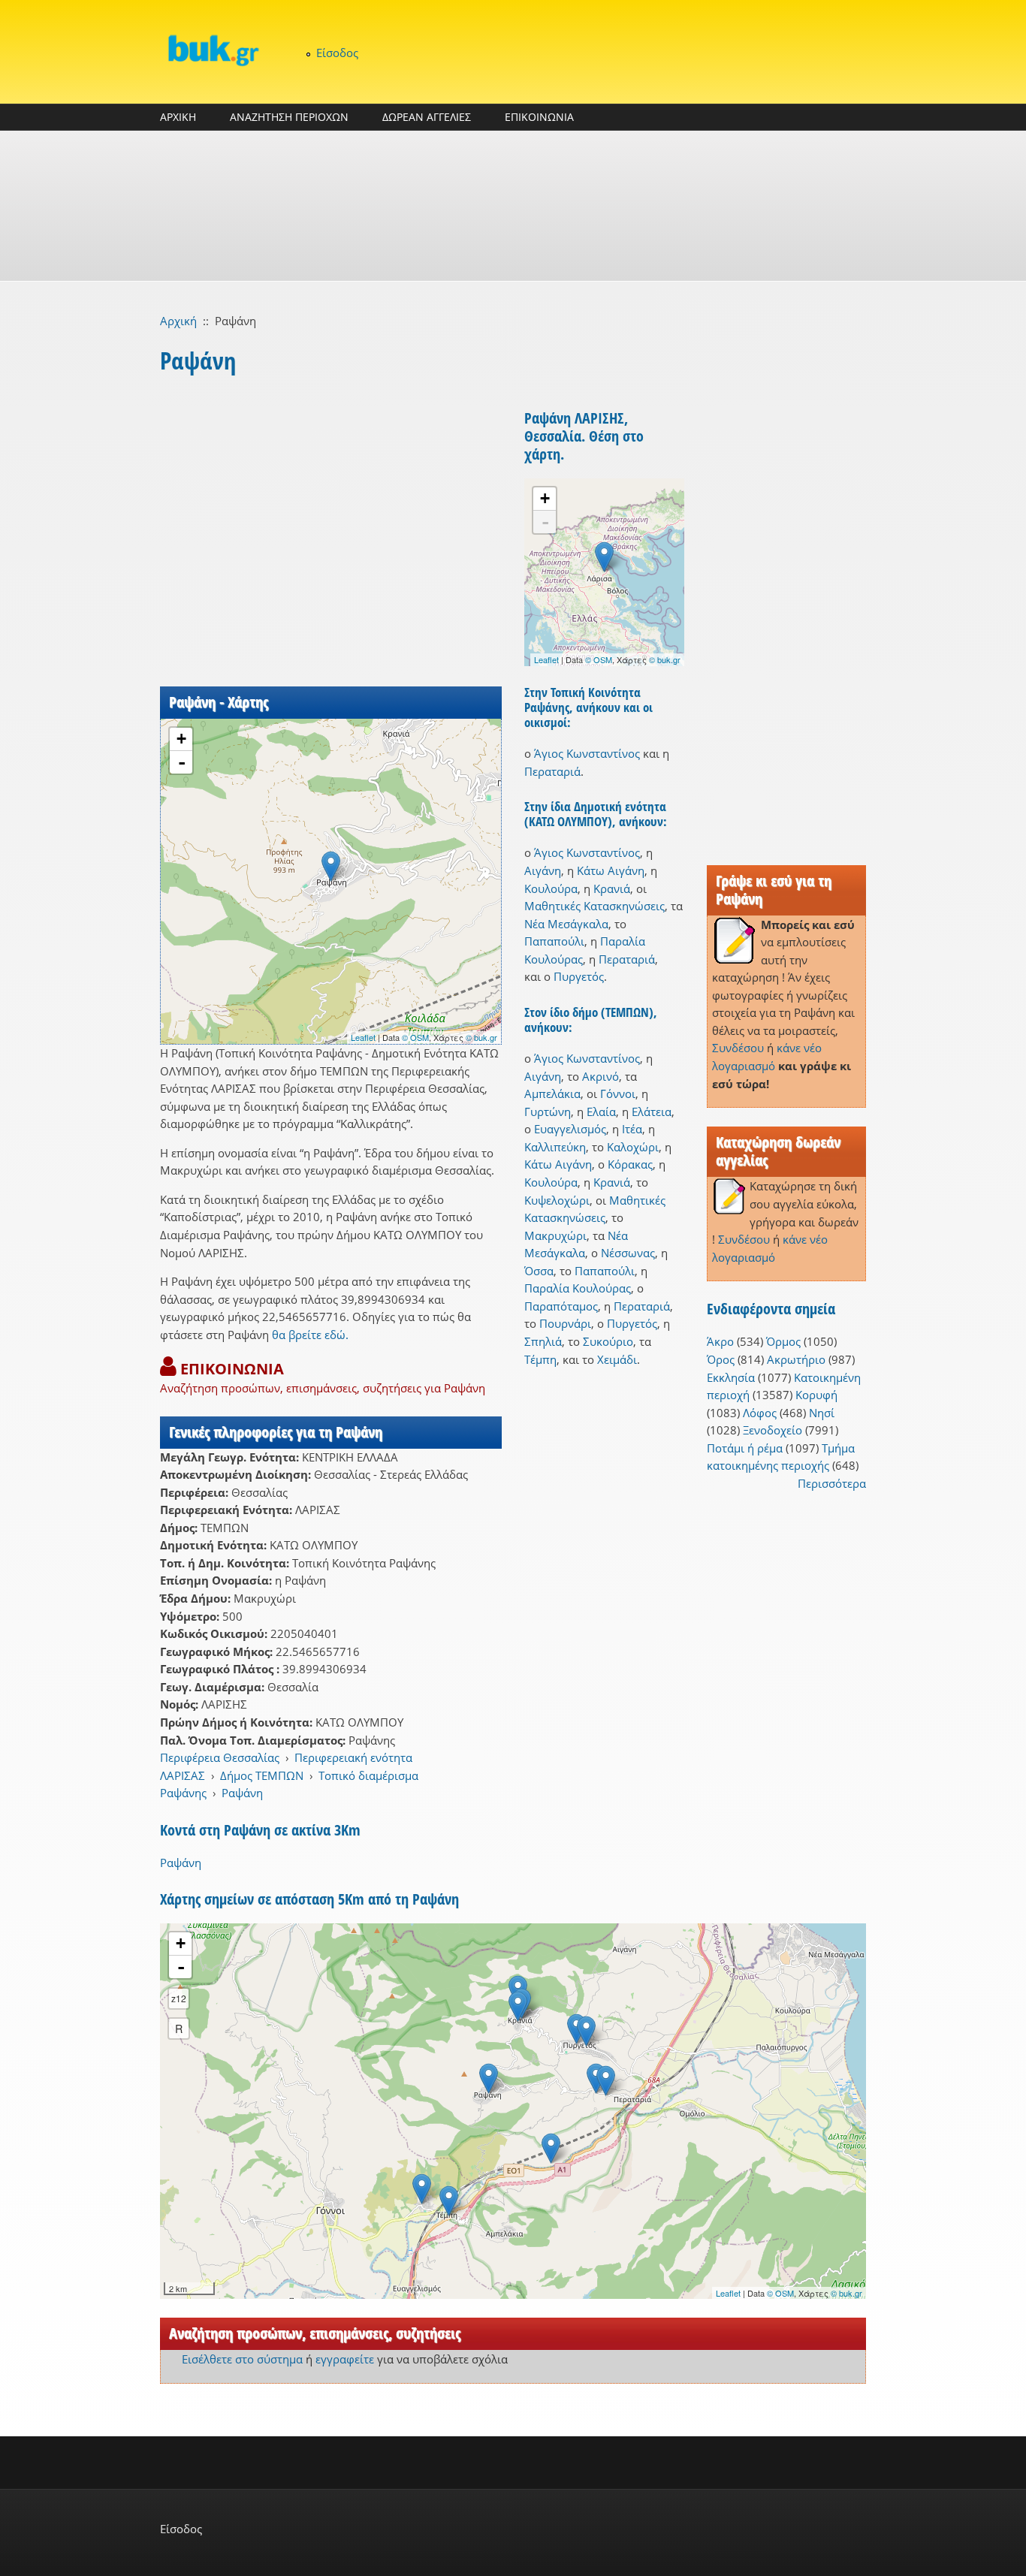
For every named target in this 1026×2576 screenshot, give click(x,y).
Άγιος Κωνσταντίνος (587, 753)
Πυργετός (579, 976)
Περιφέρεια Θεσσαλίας (220, 1757)
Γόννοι (618, 1093)
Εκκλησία (731, 1377)
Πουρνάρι (565, 1323)
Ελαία (601, 1112)
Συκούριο (608, 1341)
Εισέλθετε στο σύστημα (242, 2359)
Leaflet (363, 1037)
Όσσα (539, 1271)
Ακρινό (601, 1076)
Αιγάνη (543, 870)
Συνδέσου (738, 1048)
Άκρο (720, 1341)
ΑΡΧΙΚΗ (178, 117)
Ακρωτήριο (796, 1359)
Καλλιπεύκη (555, 1147)
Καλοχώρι (633, 1147)
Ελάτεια (652, 1112)
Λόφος (760, 1413)
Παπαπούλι (554, 941)
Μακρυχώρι (555, 1235)
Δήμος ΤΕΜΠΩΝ (262, 1775)
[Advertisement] (513, 206)
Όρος (721, 1359)
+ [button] (181, 739)
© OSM (415, 1037)
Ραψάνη (242, 1793)
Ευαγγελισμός (570, 1129)
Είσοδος (337, 53)
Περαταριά (552, 771)
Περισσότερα (832, 1483)
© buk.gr (481, 1037)
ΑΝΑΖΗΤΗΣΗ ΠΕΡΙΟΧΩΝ (289, 117)
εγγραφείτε (345, 2359)
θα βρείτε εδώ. (310, 1335)
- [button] (182, 762)
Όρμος (783, 1341)
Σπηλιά (543, 1341)
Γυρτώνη (548, 1112)
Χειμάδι (617, 1359)
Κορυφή (816, 1395)
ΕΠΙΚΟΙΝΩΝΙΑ (539, 117)
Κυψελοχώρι (557, 1200)
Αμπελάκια (552, 1093)
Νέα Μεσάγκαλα (566, 924)
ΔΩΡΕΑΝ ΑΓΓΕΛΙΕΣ (427, 117)
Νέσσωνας (628, 1253)
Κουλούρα (551, 888)
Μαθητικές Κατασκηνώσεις (594, 906)
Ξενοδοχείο (773, 1430)
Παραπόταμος (561, 1306)
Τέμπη (540, 1359)
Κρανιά (612, 888)
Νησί (822, 1413)
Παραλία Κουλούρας (578, 1288)
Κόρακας (630, 1164)
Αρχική (178, 321)
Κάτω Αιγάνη (611, 870)
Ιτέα (632, 1129)
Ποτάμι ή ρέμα (745, 1448)
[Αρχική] (213, 50)
